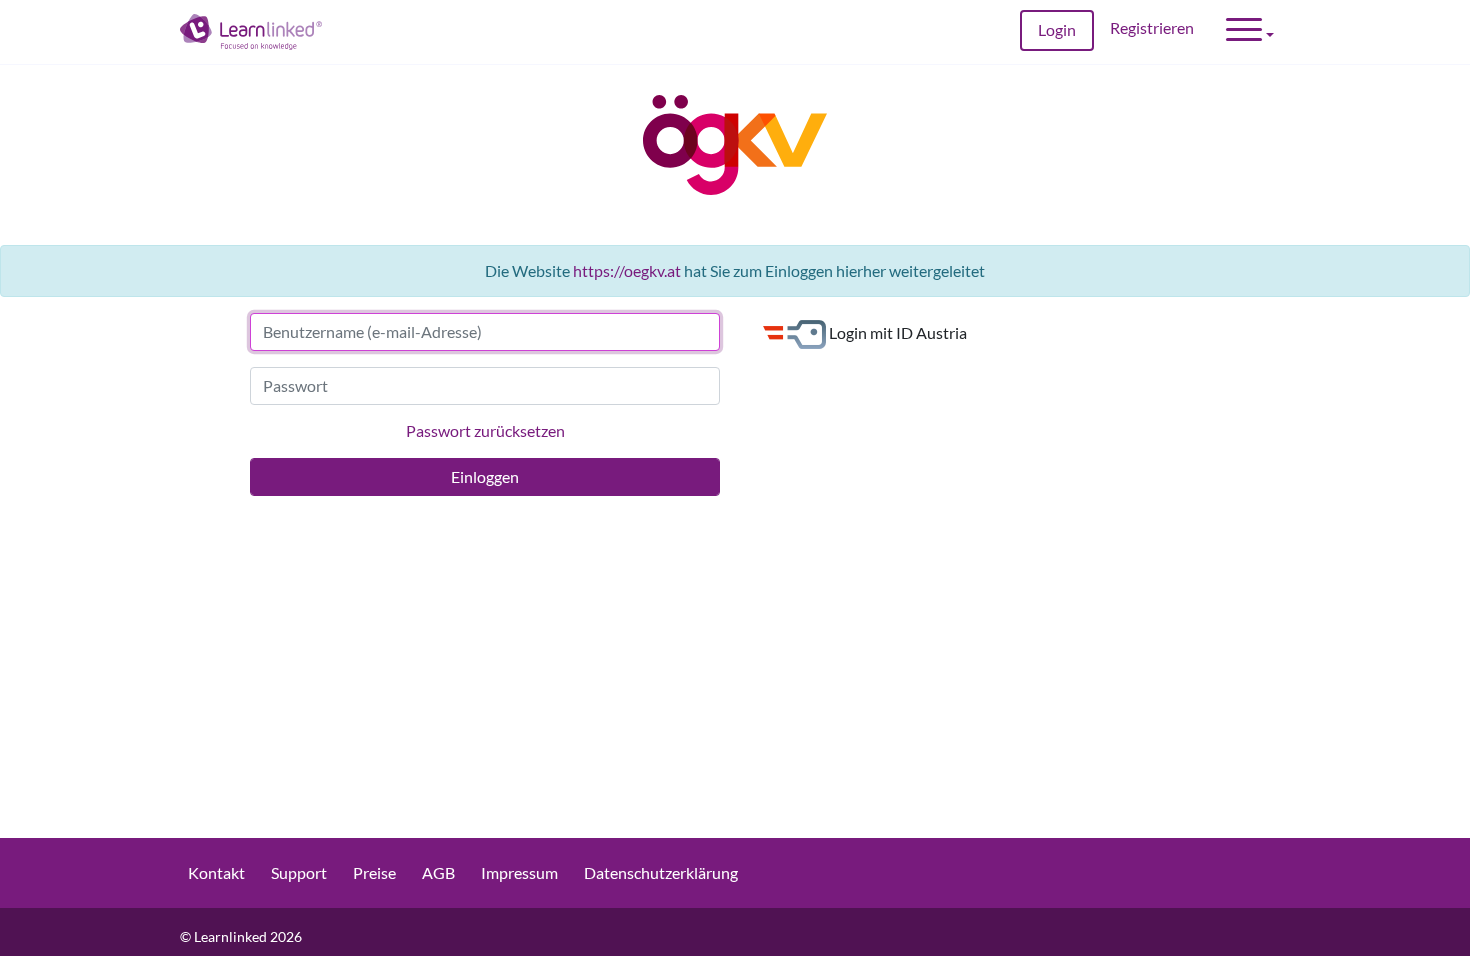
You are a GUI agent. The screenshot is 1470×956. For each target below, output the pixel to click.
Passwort (295, 385)
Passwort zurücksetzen (485, 430)
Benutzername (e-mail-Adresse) (372, 331)
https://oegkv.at (627, 270)
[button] (1250, 32)
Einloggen (485, 476)
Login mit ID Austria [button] (896, 331)
